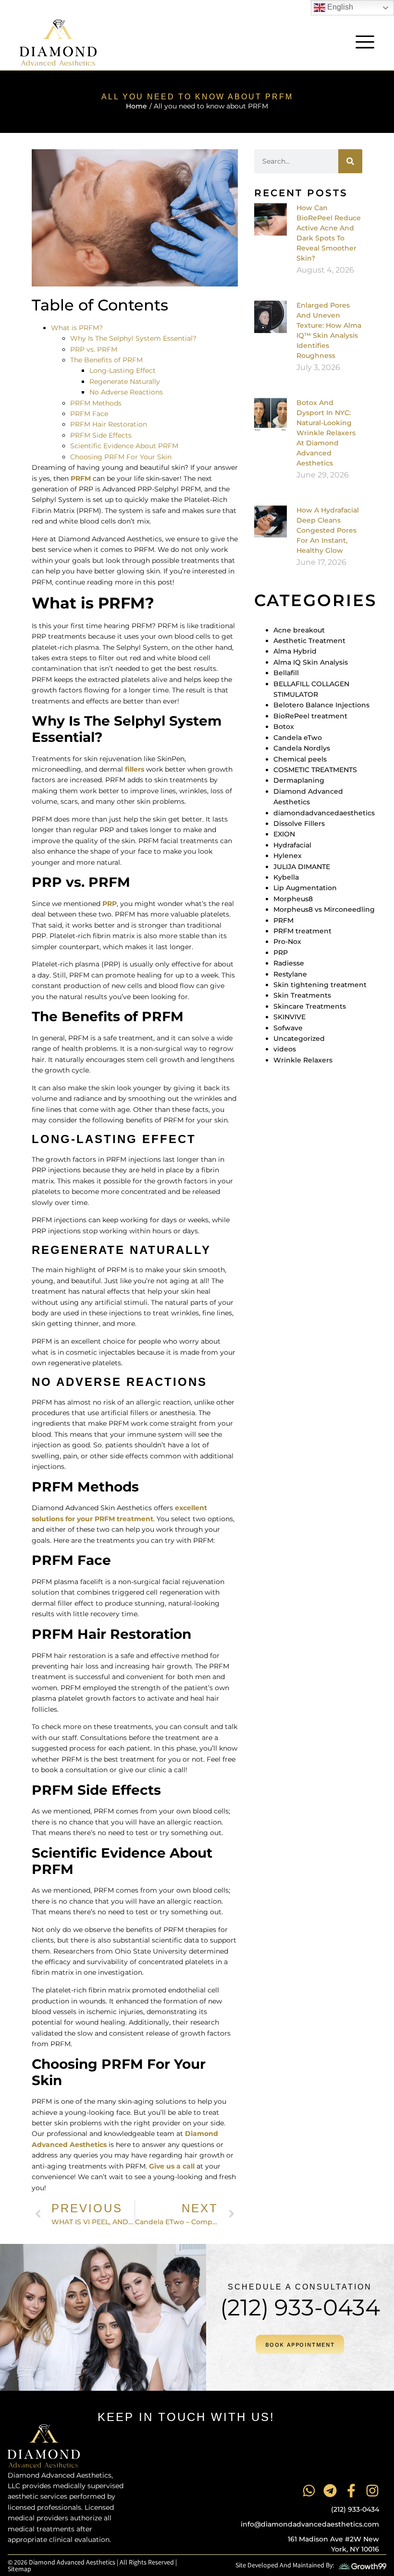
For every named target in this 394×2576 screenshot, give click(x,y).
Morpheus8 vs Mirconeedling (324, 909)
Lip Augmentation (305, 888)
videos (285, 1049)
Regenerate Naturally (125, 382)
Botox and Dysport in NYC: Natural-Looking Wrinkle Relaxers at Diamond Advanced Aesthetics (326, 433)
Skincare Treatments (310, 1006)
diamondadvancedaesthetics (324, 813)
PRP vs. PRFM (94, 349)
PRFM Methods (96, 403)
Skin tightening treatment (320, 985)
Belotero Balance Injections (321, 705)
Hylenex (288, 856)
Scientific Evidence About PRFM (124, 446)
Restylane (290, 974)
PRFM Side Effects (101, 435)
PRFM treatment (302, 931)
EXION (284, 834)
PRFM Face (89, 414)
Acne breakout (299, 630)
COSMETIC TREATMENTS (315, 770)
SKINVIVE (289, 1017)
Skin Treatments (302, 995)
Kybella (286, 877)
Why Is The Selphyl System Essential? (133, 338)
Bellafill (286, 673)
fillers (135, 769)
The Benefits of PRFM (106, 360)
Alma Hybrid (295, 651)
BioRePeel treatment (310, 716)
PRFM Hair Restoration (109, 424)
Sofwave (288, 1028)
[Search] (350, 161)
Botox (284, 727)
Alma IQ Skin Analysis (311, 662)
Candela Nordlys (302, 748)
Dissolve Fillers (299, 823)
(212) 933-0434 (300, 2308)
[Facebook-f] (351, 2491)
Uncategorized (299, 1038)
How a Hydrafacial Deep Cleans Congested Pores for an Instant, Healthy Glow (328, 530)
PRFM (81, 478)
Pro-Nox (287, 942)
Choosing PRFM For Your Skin (121, 457)
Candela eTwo (298, 738)
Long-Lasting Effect (123, 370)
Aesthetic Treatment (309, 641)
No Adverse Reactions (126, 392)
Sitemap (19, 2569)
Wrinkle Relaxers (303, 1060)
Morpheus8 (293, 899)
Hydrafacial (292, 845)
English (339, 7)
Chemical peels (300, 759)
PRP (110, 904)
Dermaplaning (299, 780)
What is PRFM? (77, 328)
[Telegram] (330, 2491)
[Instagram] (372, 2491)
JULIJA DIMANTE (302, 867)
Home (136, 106)
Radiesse (289, 963)
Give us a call (172, 2166)
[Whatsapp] (309, 2491)
